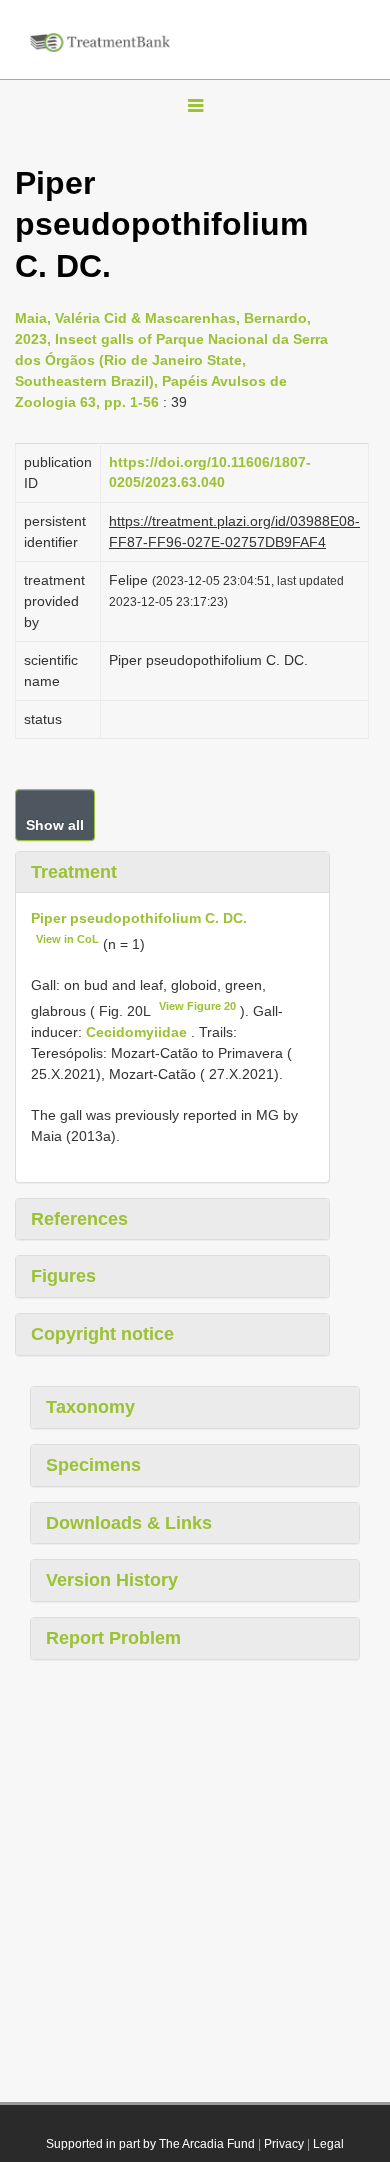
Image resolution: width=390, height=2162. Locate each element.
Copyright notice (102, 1334)
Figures (63, 1276)
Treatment (74, 872)
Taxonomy (90, 1407)
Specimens (93, 1465)
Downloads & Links (129, 1523)
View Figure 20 (197, 1006)
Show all (55, 825)
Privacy (284, 2144)
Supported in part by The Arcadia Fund (150, 2144)
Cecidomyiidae (136, 1032)
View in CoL (67, 939)
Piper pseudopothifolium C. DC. (139, 918)
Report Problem (113, 1638)
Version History (112, 1580)
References (79, 1219)
